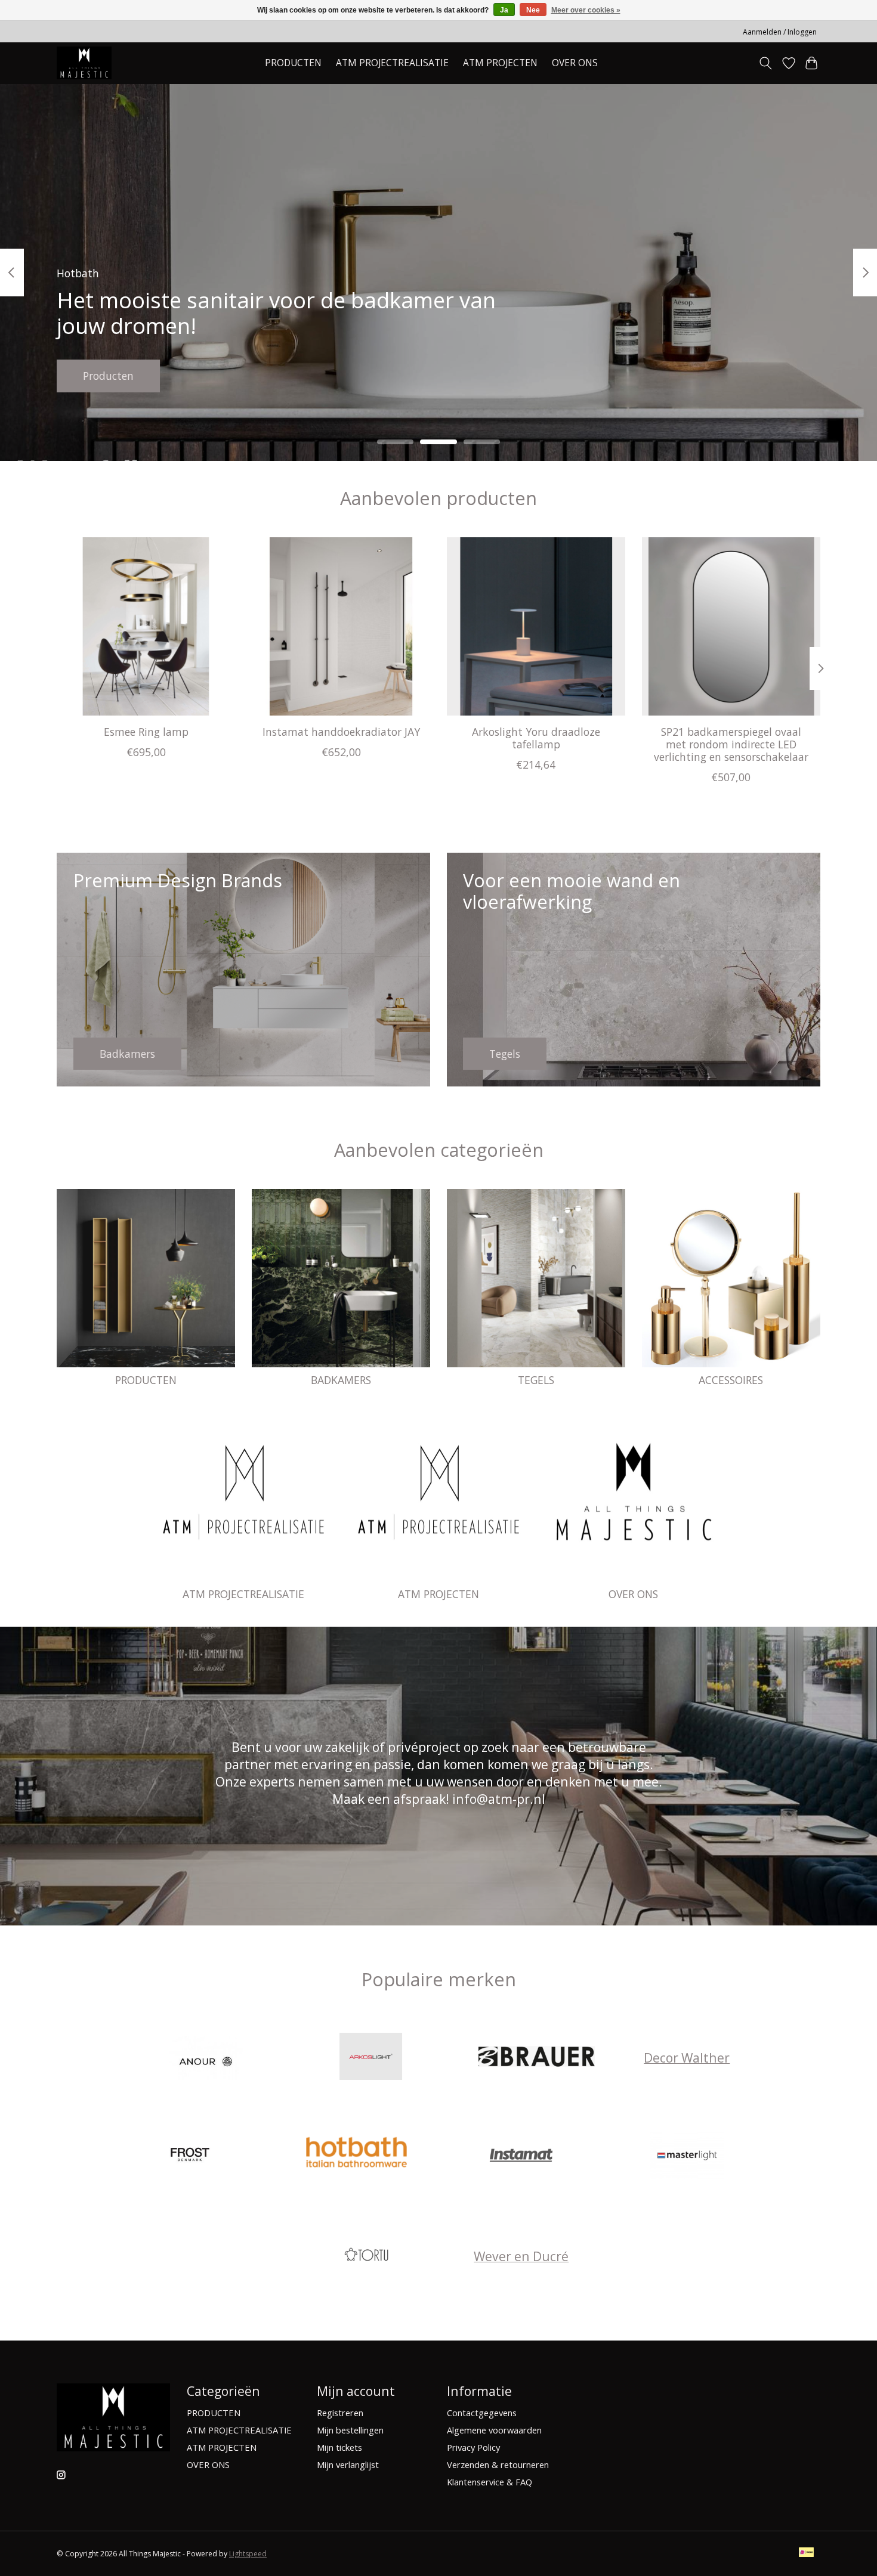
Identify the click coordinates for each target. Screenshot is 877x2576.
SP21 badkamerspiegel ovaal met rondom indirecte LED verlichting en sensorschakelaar (731, 744)
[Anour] (205, 2058)
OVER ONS (575, 63)
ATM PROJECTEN (438, 1594)
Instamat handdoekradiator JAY (341, 731)
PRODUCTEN (146, 1380)
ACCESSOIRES (731, 1380)
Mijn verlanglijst (348, 2464)
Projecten (106, 375)
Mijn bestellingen (350, 2430)
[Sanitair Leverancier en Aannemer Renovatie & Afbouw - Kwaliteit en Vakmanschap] (84, 63)
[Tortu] (366, 2256)
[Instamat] (521, 2157)
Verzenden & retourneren (498, 2464)
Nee (533, 10)
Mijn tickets (339, 2447)
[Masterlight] (687, 2157)
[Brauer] (536, 2058)
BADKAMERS (341, 1380)
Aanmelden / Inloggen (780, 32)
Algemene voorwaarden (494, 2430)
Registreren (340, 2413)
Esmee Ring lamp (146, 731)
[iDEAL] (806, 2553)
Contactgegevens (482, 2413)
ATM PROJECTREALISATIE (392, 63)
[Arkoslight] (371, 2058)
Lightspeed (248, 2554)
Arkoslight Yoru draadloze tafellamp (536, 737)
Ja (504, 10)
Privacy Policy (473, 2447)
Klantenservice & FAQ (490, 2482)
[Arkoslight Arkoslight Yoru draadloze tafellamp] (536, 626)
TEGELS (536, 1380)
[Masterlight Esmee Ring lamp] (146, 626)
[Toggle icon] (766, 63)
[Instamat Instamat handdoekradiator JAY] (341, 626)
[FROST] (190, 2157)
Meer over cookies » (586, 10)
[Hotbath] (356, 2157)
